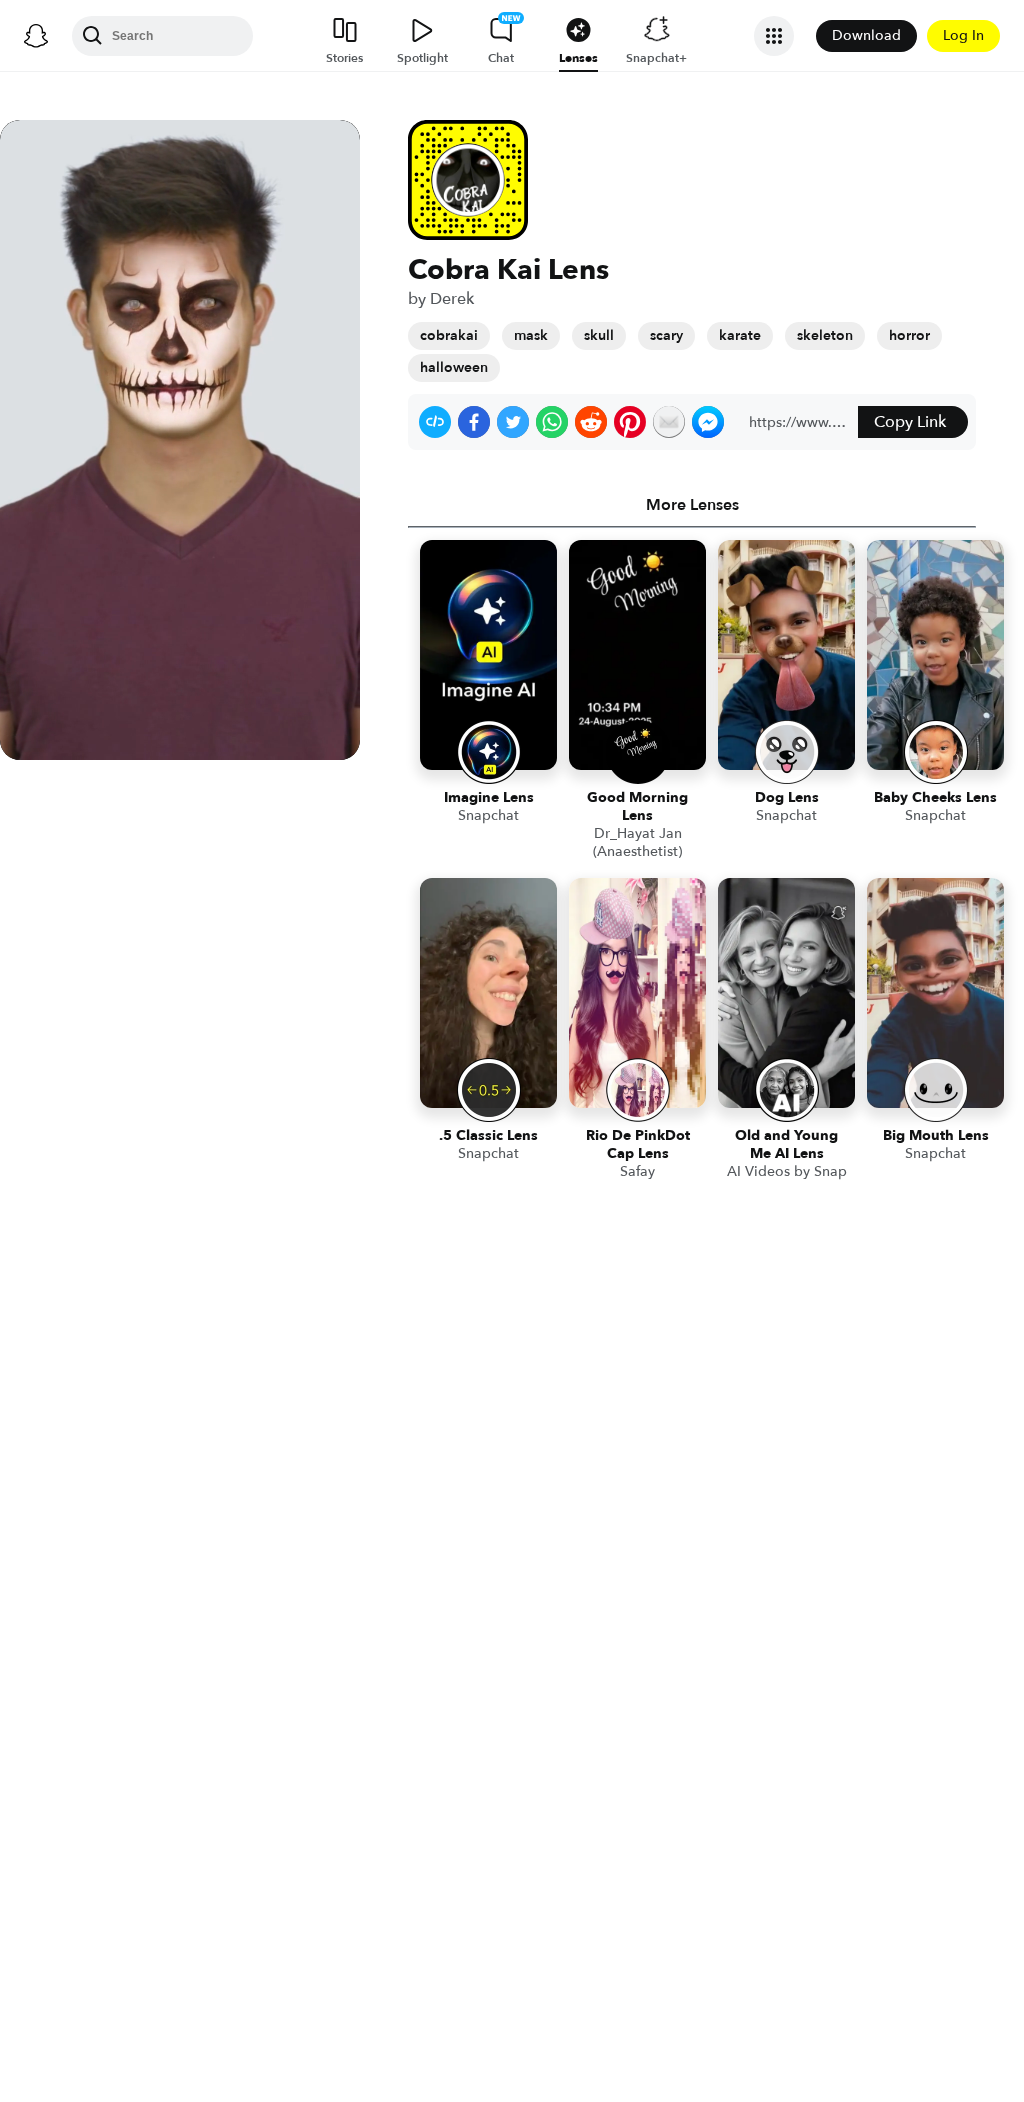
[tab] (692, 505)
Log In (963, 35)
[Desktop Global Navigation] (36, 36)
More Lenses (692, 505)
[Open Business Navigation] (774, 36)
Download (866, 35)
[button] (435, 422)
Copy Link (910, 422)
